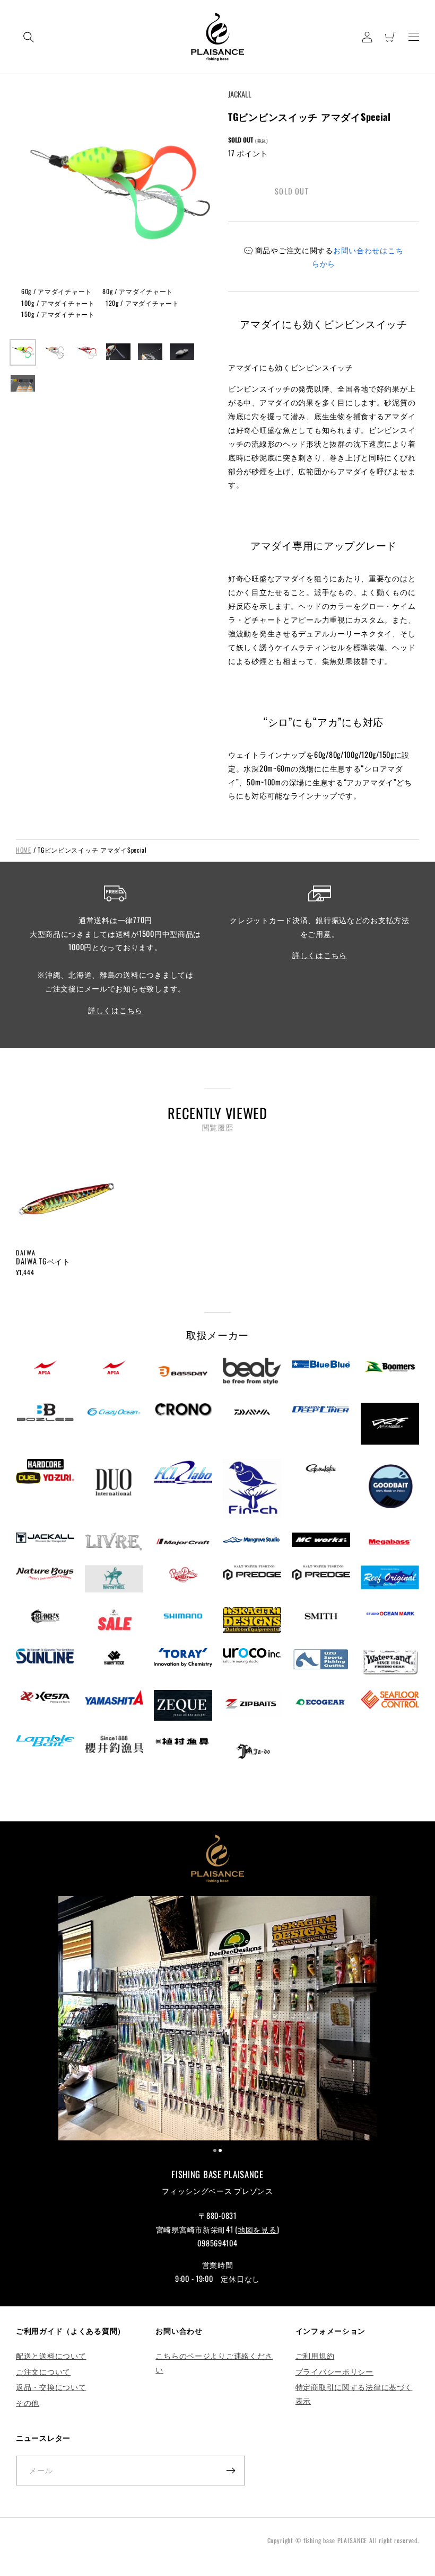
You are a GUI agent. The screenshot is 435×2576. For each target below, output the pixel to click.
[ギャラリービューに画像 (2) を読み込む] (55, 352)
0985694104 (217, 2243)
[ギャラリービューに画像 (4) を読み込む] (118, 352)
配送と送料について (51, 2355)
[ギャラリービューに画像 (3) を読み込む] (86, 352)
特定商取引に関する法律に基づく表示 (354, 2393)
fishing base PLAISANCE (335, 2540)
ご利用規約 (315, 2355)
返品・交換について (51, 2387)
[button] (29, 37)
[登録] (230, 2471)
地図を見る (257, 2229)
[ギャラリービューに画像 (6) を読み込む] (182, 352)
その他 (28, 2402)
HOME (24, 850)
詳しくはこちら (115, 1010)
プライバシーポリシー (334, 2371)
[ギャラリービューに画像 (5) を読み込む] (150, 352)
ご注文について (43, 2371)
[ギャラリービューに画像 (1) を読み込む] (23, 352)
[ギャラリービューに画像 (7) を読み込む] (23, 384)
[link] (217, 2020)
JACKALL (240, 94)
